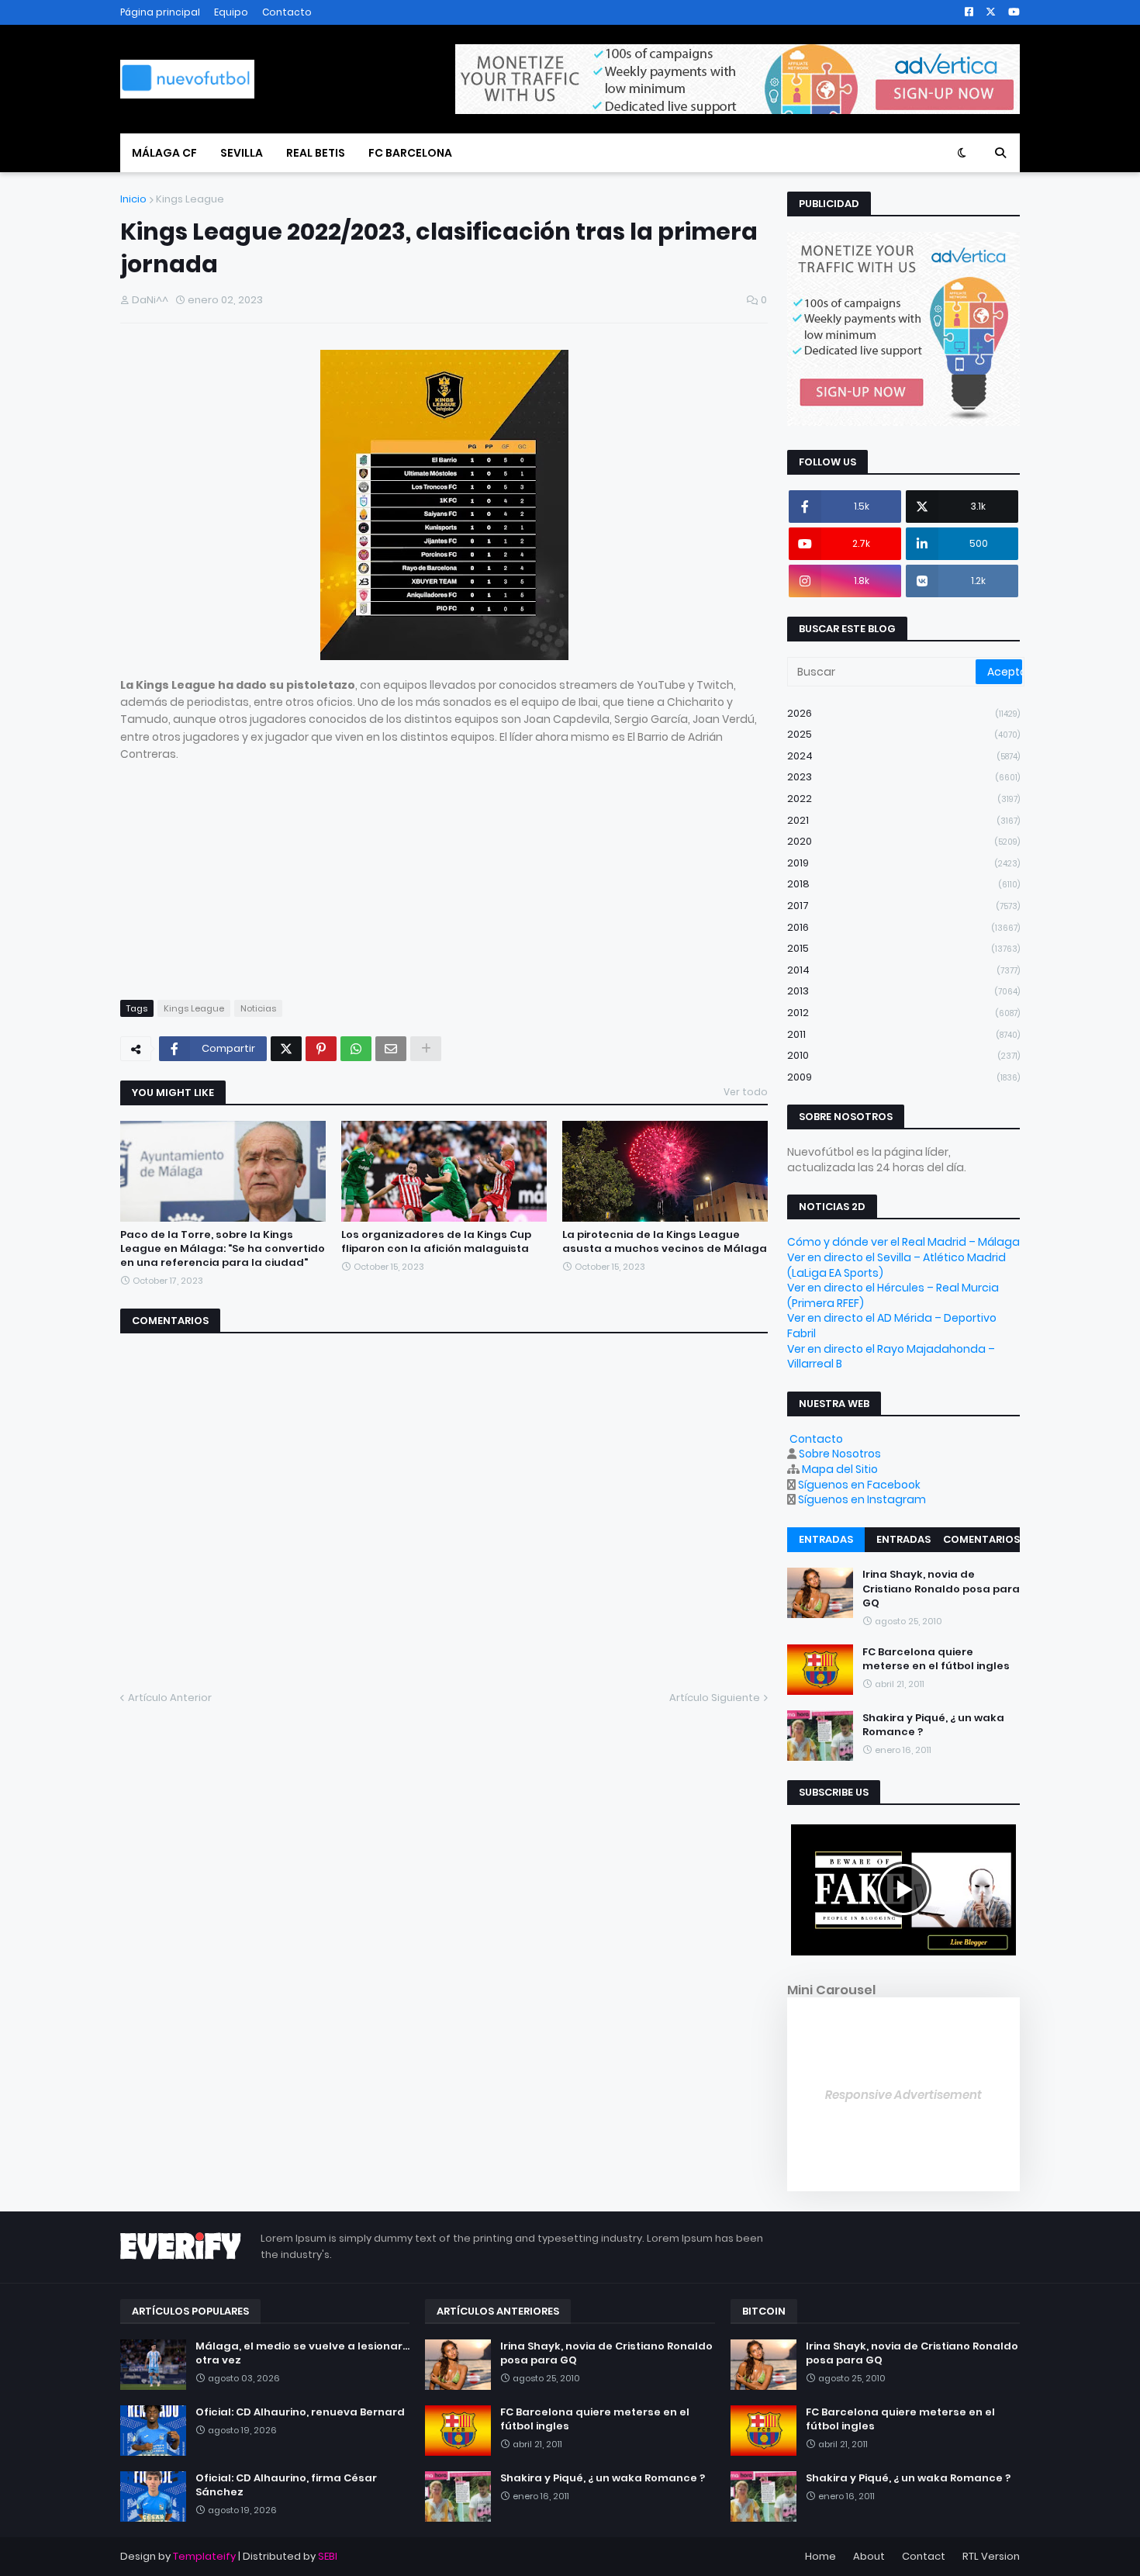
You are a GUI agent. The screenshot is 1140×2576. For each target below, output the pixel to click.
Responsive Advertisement (903, 2095)
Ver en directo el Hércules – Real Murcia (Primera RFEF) (893, 1295)
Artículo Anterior (170, 1698)
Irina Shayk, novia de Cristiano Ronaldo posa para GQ (941, 1589)
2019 (903, 863)
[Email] (391, 1049)
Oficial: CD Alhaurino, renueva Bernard (300, 2412)
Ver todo (746, 1092)
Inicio (133, 199)
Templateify (204, 2556)
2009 (903, 1077)
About (869, 2556)
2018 (903, 884)
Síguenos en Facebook (859, 1485)
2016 (903, 927)
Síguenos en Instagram (862, 1499)
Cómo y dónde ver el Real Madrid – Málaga (903, 1242)
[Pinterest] (321, 1049)
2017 (903, 906)
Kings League (190, 199)
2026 (903, 713)
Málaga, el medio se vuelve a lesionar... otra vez (302, 2353)
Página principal (160, 12)
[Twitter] (286, 1049)
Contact (924, 2556)
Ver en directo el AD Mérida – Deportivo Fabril (892, 1326)
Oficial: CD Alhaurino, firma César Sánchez (286, 2485)
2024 (903, 756)
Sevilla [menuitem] (242, 153)
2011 (903, 1034)
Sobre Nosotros (840, 1454)
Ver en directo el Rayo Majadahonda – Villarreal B (891, 1357)
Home (820, 2556)
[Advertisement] (444, 872)
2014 (903, 970)
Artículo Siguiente (715, 1698)
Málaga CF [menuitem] (164, 153)
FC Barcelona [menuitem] (410, 153)
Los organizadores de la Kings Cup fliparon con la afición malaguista (436, 1242)
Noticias (258, 1008)
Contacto (287, 12)
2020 (903, 841)
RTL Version (991, 2556)
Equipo (231, 12)
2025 (903, 734)
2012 (903, 1013)
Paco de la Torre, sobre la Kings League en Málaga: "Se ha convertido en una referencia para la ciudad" (223, 1249)
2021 (903, 820)
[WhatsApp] (356, 1049)
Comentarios (981, 1539)
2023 (903, 777)
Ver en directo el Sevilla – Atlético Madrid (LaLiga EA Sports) (896, 1265)
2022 (903, 799)
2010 (903, 1055)
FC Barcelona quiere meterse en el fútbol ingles (936, 1658)
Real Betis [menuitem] (316, 153)
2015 (903, 948)
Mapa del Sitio (840, 1469)
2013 (903, 991)
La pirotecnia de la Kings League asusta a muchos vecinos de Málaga (665, 1242)
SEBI (328, 2556)
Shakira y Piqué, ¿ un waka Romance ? (933, 1724)
